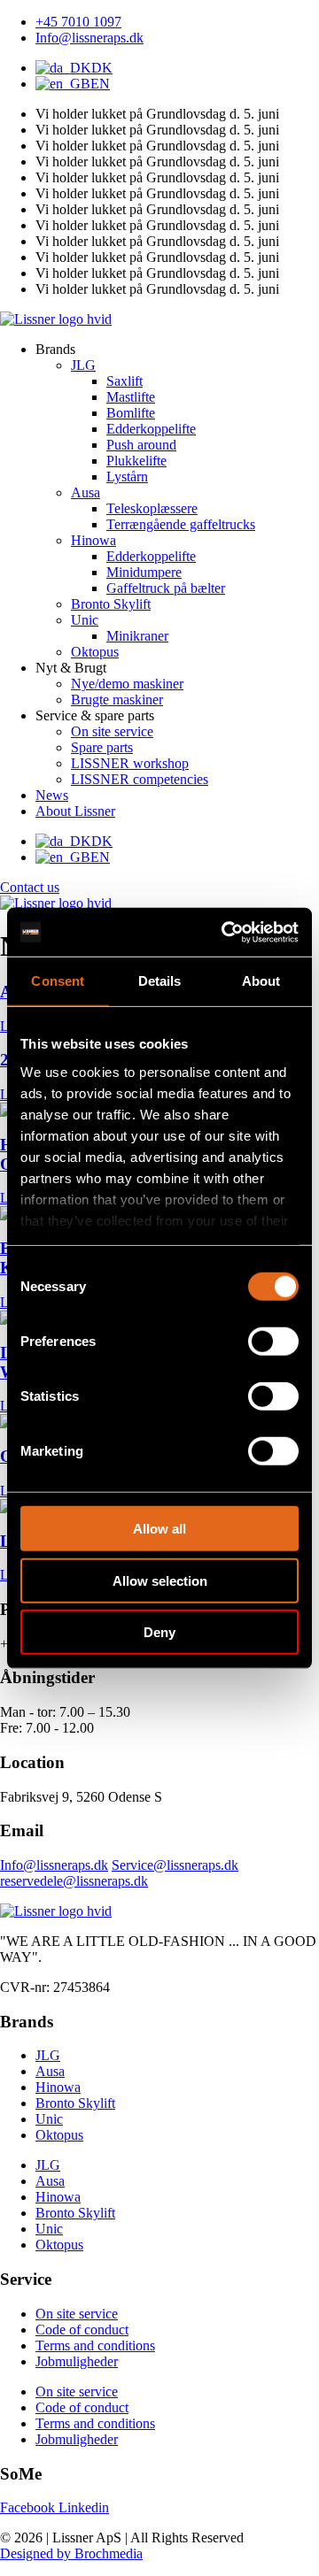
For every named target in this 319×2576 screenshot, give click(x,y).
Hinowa (58, 2087)
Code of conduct (82, 2330)
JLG (48, 2055)
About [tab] (261, 981)
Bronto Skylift (75, 2103)
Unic (49, 2119)
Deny (159, 1632)
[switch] (273, 1342)
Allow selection (160, 1580)
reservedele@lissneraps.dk (74, 1881)
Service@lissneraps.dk (175, 1865)
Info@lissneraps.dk (54, 1865)
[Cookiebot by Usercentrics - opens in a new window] (225, 932)
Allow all (159, 1529)
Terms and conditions (95, 2345)
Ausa (50, 2071)
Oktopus (59, 2135)
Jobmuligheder (77, 2361)
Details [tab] (160, 981)
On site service (77, 2314)
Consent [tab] (58, 981)
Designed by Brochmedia (71, 2553)
